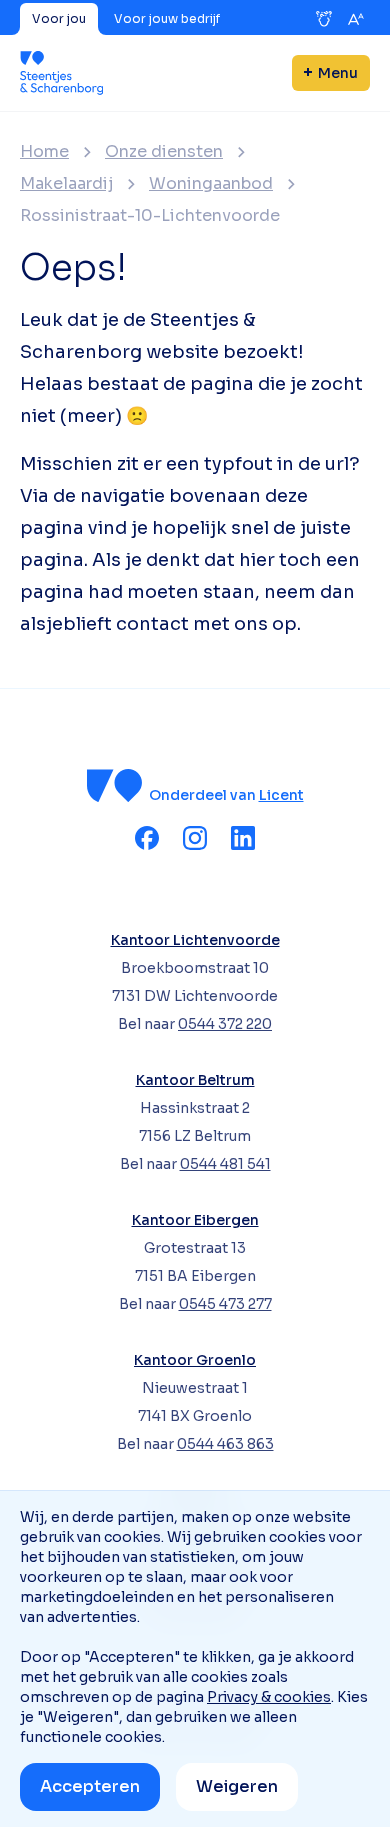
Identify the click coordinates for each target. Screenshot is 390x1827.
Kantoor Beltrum (195, 1080)
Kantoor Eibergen (195, 1220)
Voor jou (59, 18)
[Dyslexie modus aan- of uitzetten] (324, 19)
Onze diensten (164, 152)
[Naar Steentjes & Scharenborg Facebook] (147, 838)
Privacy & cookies (269, 1697)
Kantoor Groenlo (195, 1360)
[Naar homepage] (61, 73)
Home (44, 152)
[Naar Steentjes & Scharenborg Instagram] (195, 838)
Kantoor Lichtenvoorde (195, 940)
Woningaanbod (211, 184)
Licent (281, 795)
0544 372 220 (225, 1024)
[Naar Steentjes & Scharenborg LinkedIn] (243, 838)
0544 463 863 (225, 1444)
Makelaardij (66, 184)
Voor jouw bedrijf (167, 18)
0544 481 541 (225, 1164)
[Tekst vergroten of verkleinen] (356, 19)
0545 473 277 (225, 1304)
